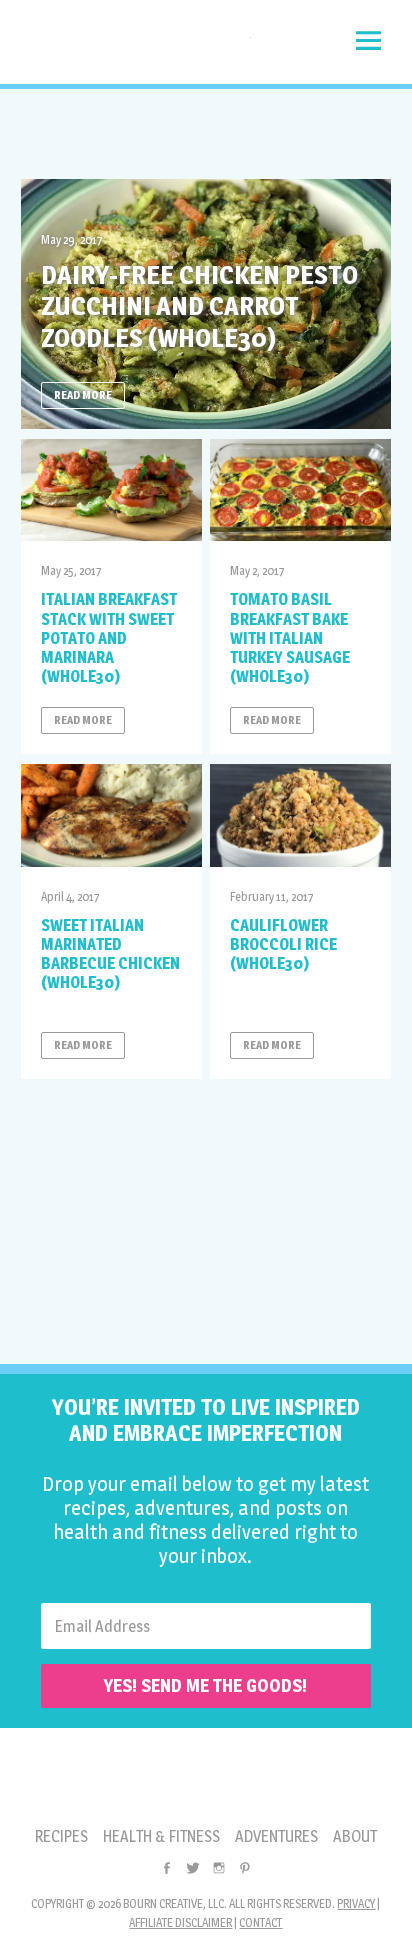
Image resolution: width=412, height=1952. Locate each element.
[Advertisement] (206, 134)
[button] (368, 40)
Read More (83, 395)
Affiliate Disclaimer (180, 1922)
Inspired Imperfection (136, 47)
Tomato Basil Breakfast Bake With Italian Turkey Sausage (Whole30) (290, 638)
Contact (260, 1922)
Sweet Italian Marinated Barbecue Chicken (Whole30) (110, 954)
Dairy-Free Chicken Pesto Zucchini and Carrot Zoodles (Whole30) (199, 305)
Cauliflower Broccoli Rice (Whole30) (283, 944)
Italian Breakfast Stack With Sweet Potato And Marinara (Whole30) (109, 638)
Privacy (356, 1903)
